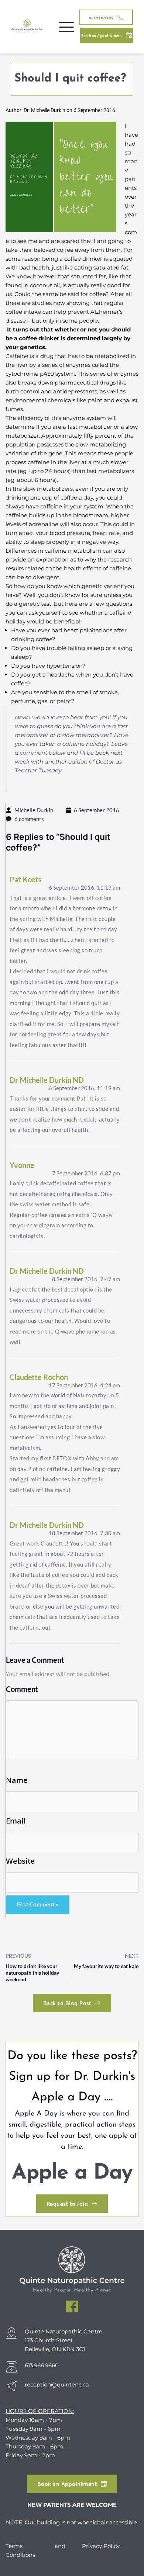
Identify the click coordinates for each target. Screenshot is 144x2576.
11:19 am (84, 1088)
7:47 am (86, 1279)
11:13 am (84, 887)
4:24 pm (84, 1385)
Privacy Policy (101, 2546)
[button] (66, 27)
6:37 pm (86, 1173)
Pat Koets (26, 879)
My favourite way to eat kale (106, 1966)
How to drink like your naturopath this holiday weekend (32, 1973)
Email (16, 1821)
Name (17, 1780)
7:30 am (84, 1533)
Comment (22, 1689)
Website (20, 1861)
